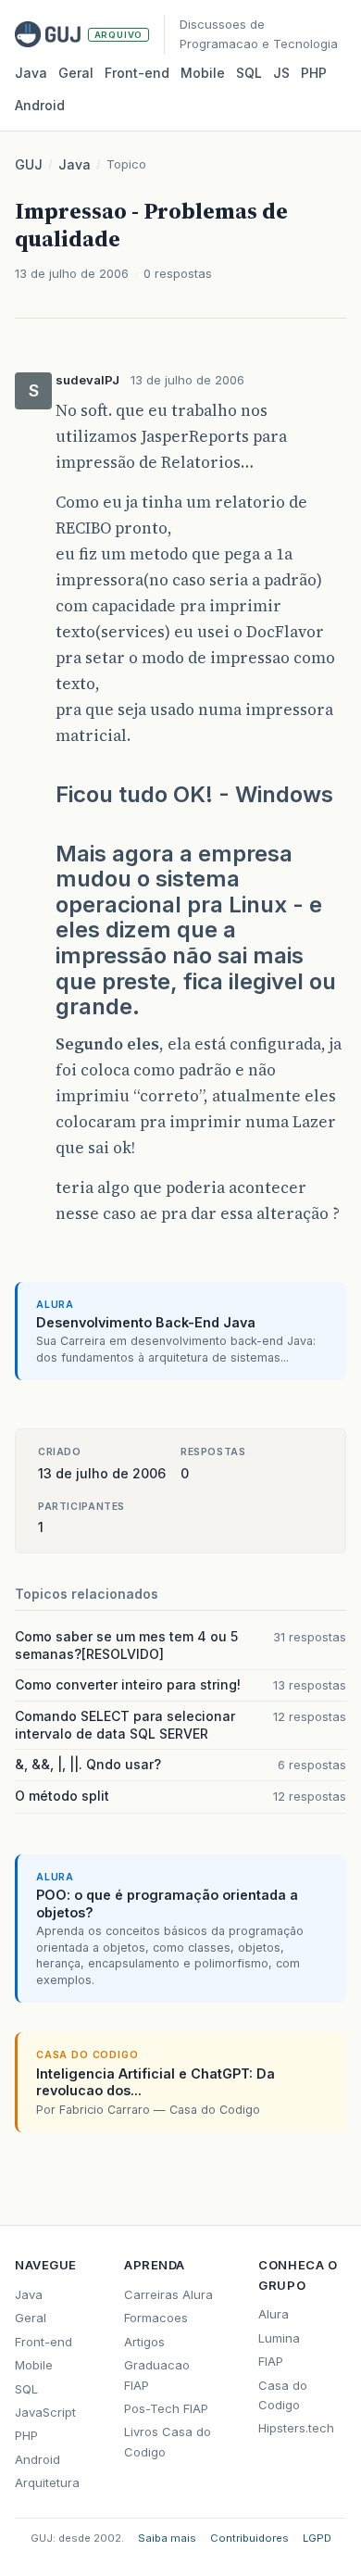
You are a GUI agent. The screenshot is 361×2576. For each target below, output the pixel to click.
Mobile (203, 73)
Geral (76, 73)
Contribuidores (249, 2538)
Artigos (144, 2342)
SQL (249, 73)
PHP (314, 73)
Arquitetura (47, 2482)
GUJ (29, 164)
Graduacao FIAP (157, 2375)
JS (281, 73)
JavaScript (45, 2412)
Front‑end (137, 73)
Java (31, 73)
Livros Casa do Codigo (168, 2441)
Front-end (44, 2342)
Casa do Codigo (283, 2395)
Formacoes (156, 2318)
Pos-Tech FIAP (166, 2408)
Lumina (279, 2338)
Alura (274, 2314)
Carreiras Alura (168, 2294)
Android (40, 105)
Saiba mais (167, 2538)
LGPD (317, 2538)
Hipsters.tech (296, 2428)
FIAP (271, 2361)
